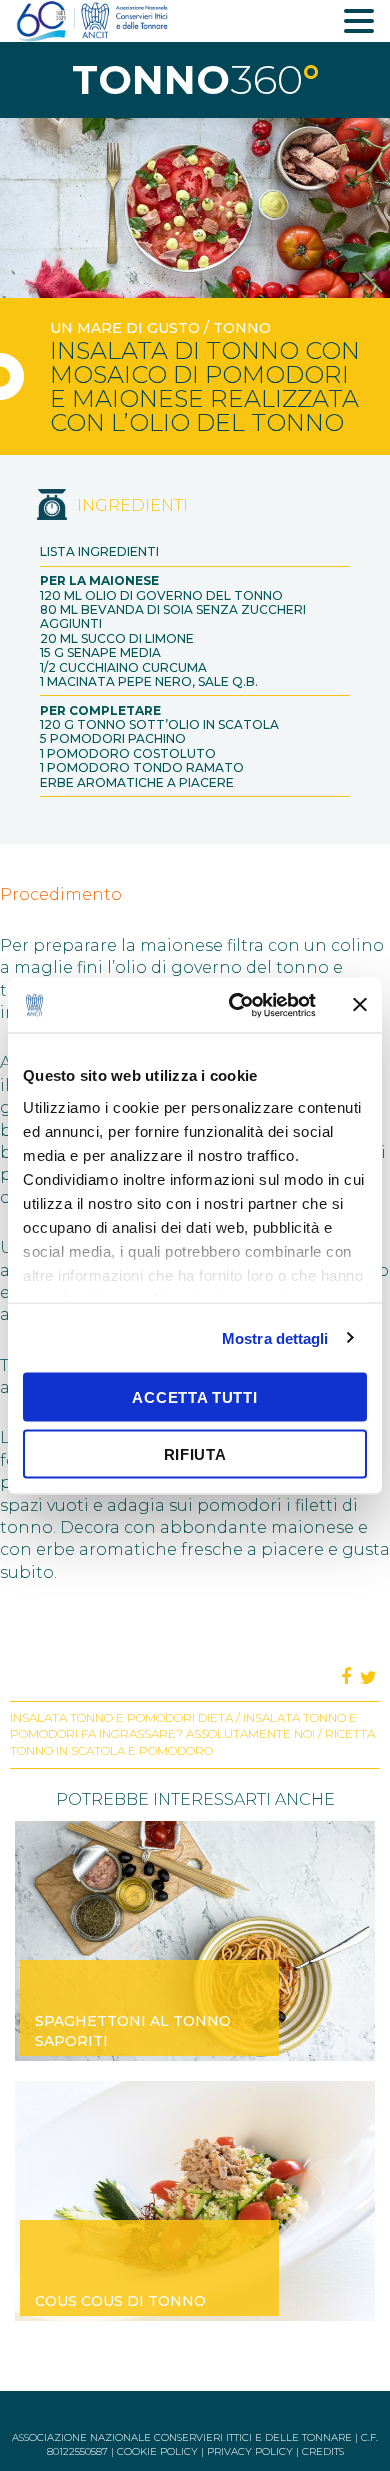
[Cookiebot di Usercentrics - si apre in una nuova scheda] (236, 1005)
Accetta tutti (194, 1397)
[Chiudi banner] (360, 1005)
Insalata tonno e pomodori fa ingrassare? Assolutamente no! (183, 1726)
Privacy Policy (250, 2451)
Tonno (242, 328)
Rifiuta (195, 1453)
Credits (323, 2451)
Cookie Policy (157, 2451)
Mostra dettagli (275, 1337)
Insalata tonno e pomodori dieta (121, 1717)
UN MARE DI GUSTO (125, 328)
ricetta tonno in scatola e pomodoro (192, 1742)
